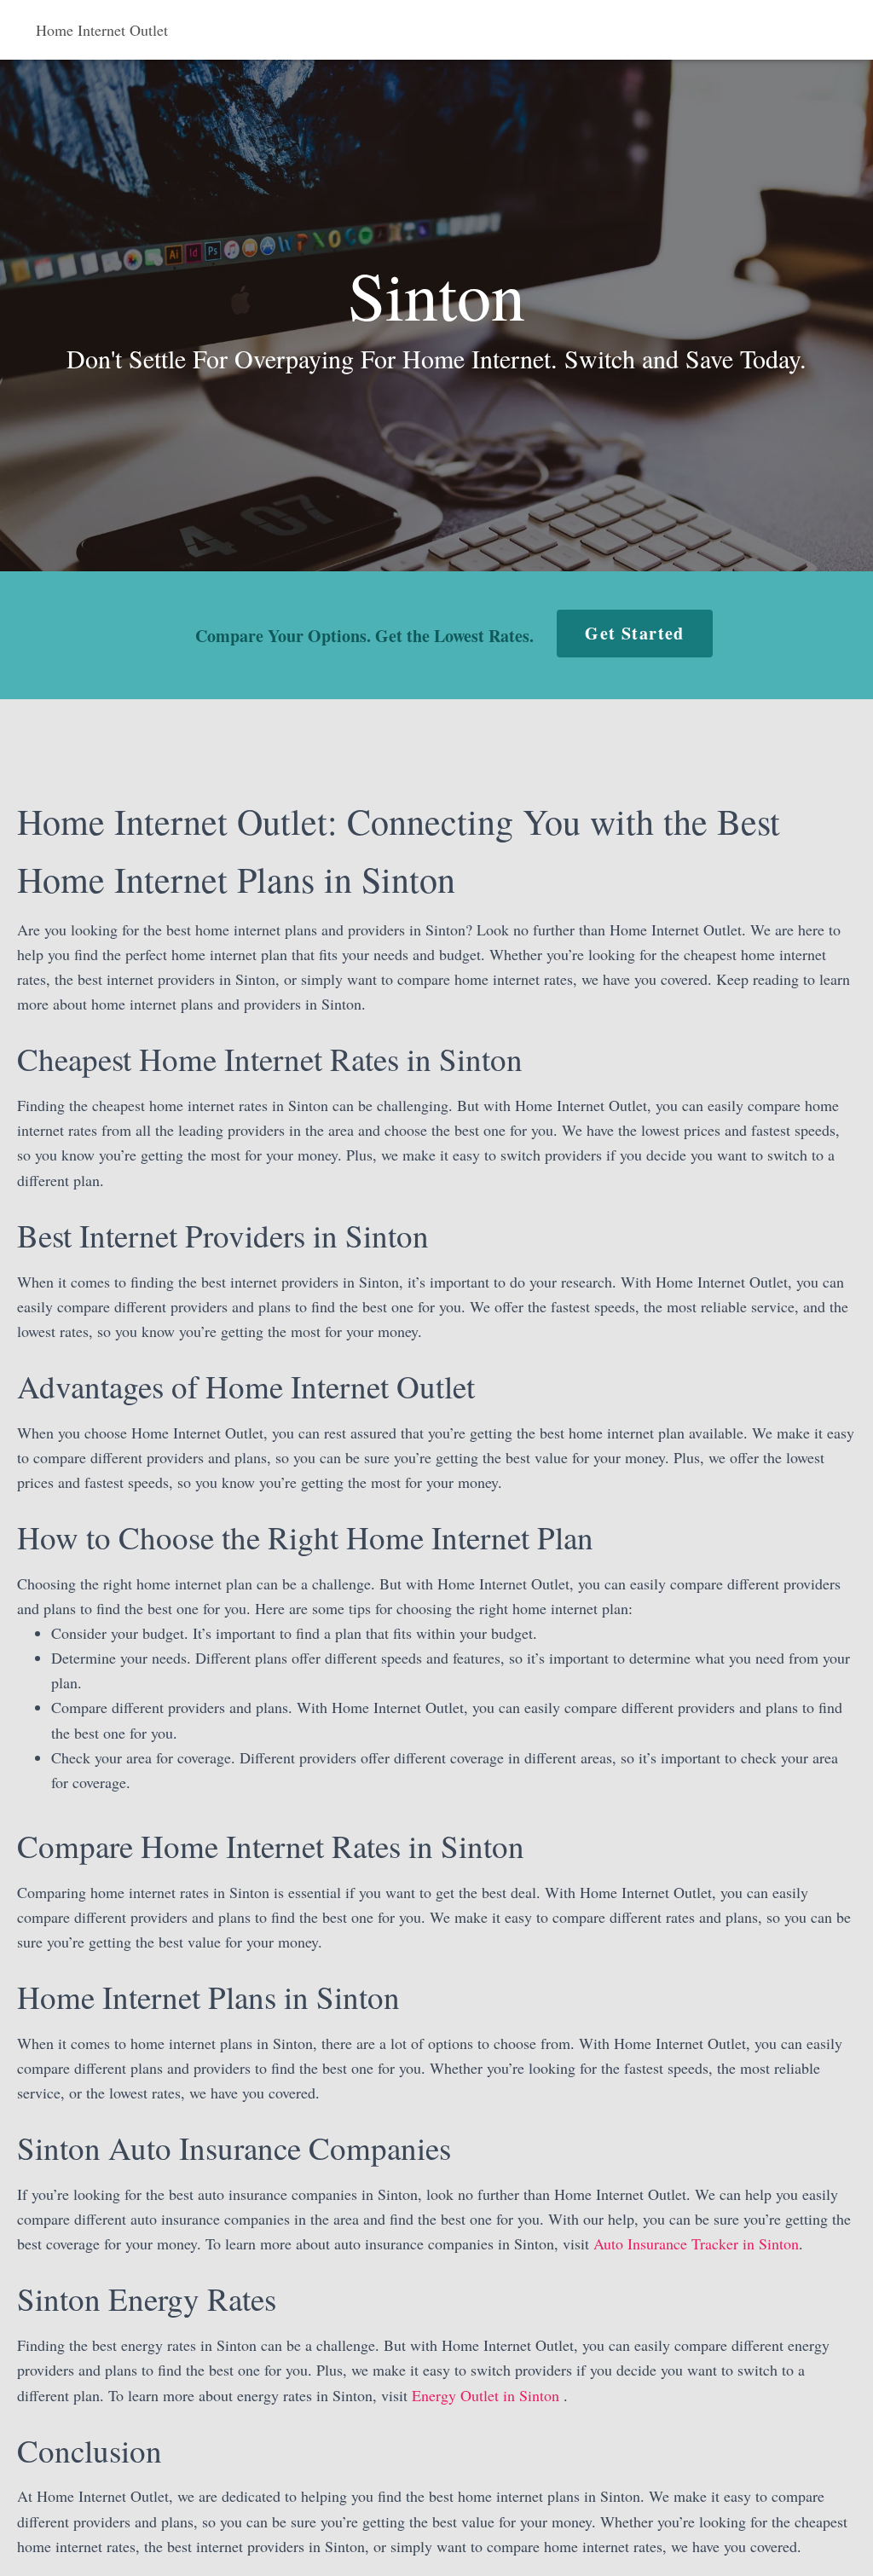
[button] (634, 634)
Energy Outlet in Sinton (488, 2395)
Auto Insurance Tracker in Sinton (696, 2243)
